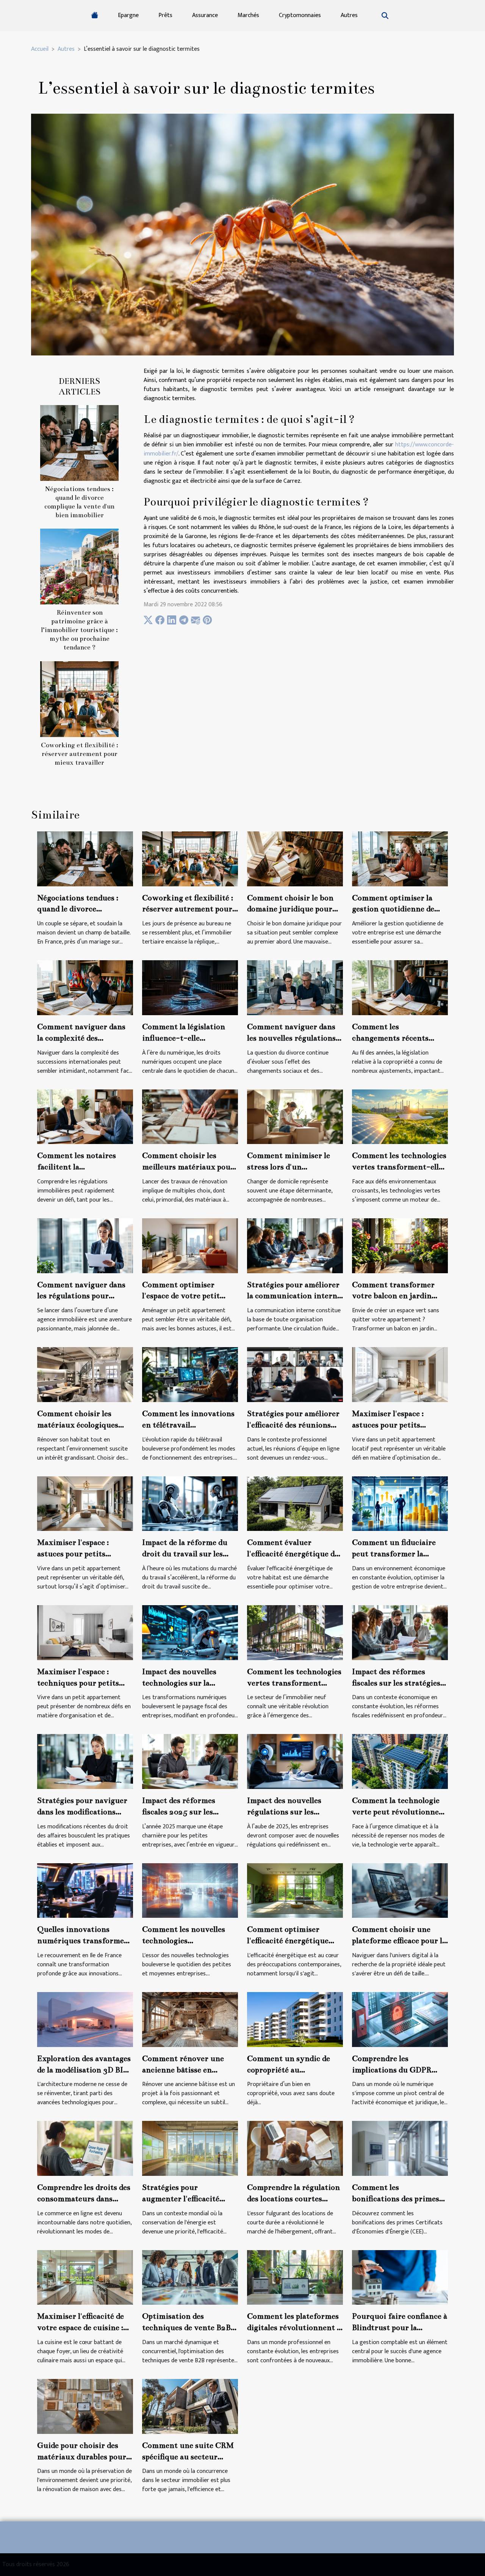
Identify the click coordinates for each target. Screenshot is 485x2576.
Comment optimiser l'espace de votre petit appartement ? (181, 1296)
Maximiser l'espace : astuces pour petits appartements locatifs (391, 1425)
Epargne (128, 15)
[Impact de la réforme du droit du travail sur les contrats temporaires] (190, 1503)
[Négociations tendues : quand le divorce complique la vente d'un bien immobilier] (79, 443)
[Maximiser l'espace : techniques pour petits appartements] (85, 1632)
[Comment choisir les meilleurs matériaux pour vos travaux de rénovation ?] (190, 1117)
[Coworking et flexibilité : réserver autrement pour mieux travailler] (79, 699)
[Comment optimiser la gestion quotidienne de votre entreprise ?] (400, 858)
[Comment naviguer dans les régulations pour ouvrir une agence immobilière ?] (85, 1245)
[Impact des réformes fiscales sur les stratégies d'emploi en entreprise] (400, 1632)
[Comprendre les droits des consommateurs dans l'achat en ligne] (85, 2148)
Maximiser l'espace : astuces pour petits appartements (73, 1554)
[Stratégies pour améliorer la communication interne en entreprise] (295, 1245)
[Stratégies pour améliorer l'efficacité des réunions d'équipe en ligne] (295, 1374)
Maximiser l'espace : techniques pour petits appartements (78, 1683)
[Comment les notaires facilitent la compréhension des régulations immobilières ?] (85, 1117)
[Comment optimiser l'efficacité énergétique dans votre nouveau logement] (295, 1890)
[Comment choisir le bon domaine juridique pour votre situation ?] (295, 858)
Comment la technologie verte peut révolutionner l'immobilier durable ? (397, 1812)
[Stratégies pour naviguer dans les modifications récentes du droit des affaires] (85, 1761)
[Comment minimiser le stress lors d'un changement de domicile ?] (295, 1117)
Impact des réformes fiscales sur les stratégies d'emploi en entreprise (396, 1683)
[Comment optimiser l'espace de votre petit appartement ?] (190, 1245)
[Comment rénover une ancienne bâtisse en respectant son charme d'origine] (190, 2019)
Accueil (40, 49)
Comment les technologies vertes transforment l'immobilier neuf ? (294, 1683)
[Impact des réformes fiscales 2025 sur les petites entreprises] (190, 1761)
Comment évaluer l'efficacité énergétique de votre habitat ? (293, 1554)
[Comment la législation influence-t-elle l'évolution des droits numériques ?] (190, 987)
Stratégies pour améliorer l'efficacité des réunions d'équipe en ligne (293, 1425)
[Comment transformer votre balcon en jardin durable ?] (400, 1245)
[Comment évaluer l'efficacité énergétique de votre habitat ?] (295, 1503)
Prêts (165, 15)
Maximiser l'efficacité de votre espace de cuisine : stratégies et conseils (81, 2327)
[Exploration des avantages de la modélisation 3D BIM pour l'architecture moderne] (85, 2019)
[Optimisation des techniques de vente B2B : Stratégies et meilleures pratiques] (190, 2277)
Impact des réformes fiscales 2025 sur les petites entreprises (179, 1812)
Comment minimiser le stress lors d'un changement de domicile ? (293, 1167)
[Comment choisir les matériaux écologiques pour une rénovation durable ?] (85, 1374)
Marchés (248, 15)
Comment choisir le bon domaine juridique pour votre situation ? (290, 909)
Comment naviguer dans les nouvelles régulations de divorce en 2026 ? (291, 1038)
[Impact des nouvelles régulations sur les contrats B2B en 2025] (295, 1761)
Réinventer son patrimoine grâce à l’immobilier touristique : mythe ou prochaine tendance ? (79, 630)
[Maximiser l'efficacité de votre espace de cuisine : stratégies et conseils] (85, 2277)
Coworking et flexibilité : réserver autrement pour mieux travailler (80, 754)
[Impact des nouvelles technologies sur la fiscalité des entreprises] (190, 1632)
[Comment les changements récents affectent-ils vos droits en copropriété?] (400, 987)
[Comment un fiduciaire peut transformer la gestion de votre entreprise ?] (400, 1503)
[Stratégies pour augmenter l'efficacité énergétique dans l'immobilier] (190, 2148)
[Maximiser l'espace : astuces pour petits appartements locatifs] (400, 1374)
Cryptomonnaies (300, 15)
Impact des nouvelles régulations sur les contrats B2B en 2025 (286, 1812)
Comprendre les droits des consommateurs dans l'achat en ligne (84, 2199)
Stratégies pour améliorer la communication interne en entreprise (294, 1296)
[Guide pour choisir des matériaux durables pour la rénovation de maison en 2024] (85, 2406)
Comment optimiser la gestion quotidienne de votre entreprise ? (393, 909)
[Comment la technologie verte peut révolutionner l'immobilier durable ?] (400, 1761)
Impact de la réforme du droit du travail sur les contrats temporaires (185, 1554)
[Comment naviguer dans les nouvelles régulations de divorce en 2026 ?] (295, 987)
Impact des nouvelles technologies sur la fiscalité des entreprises (184, 1683)
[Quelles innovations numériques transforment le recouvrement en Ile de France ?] (85, 1890)
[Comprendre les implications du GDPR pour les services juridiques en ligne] (400, 2019)
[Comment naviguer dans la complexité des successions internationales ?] (85, 987)
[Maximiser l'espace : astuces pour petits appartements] (85, 1503)
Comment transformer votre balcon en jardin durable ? (393, 1296)
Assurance (205, 15)
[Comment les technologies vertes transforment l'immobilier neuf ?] (295, 1632)
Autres (349, 15)
